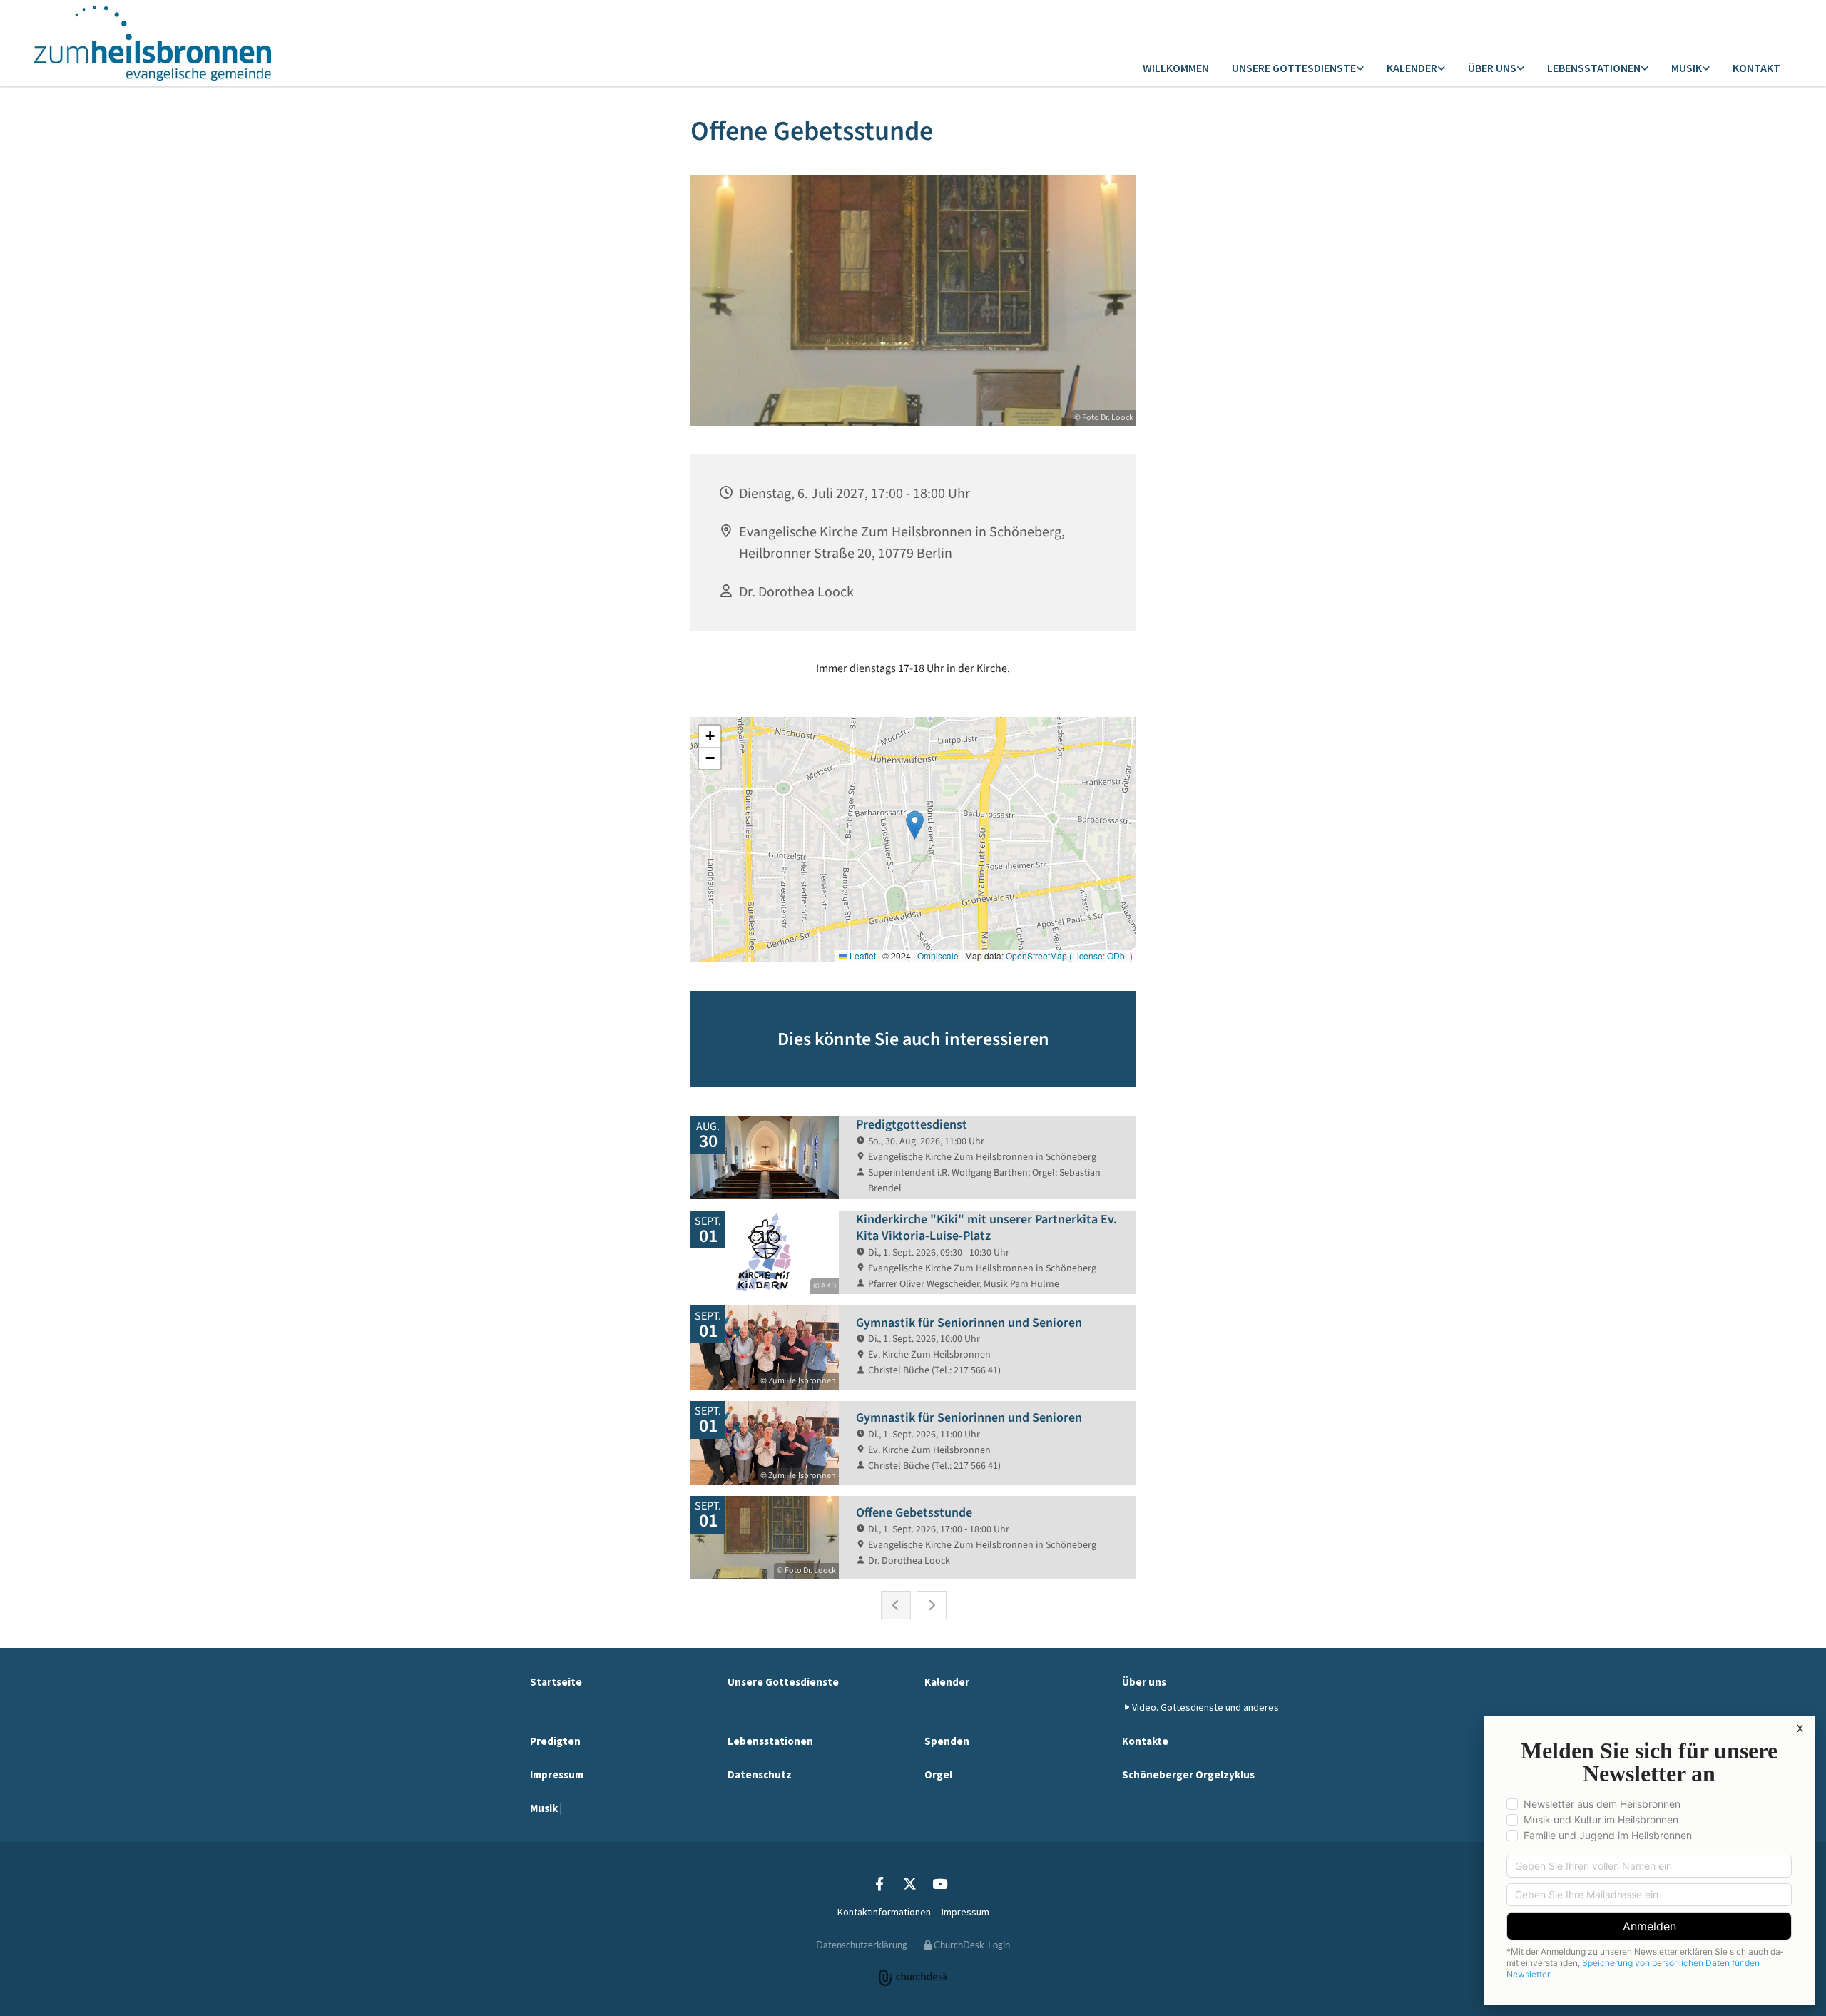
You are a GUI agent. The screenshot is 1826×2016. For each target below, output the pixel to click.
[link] (1298, 69)
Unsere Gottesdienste (1294, 68)
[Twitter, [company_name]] (909, 1883)
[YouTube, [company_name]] (939, 1883)
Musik (1687, 68)
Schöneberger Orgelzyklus (1188, 1775)
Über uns (1492, 68)
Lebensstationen (1594, 68)
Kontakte (1145, 1741)
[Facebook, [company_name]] (879, 1883)
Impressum (557, 1775)
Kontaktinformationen (884, 1912)
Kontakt (1756, 68)
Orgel (938, 1775)
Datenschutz (760, 1775)
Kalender (1412, 68)
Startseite (556, 1682)
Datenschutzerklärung (862, 1945)
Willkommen (1176, 68)
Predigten (555, 1741)
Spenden (947, 1741)
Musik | (546, 1808)
